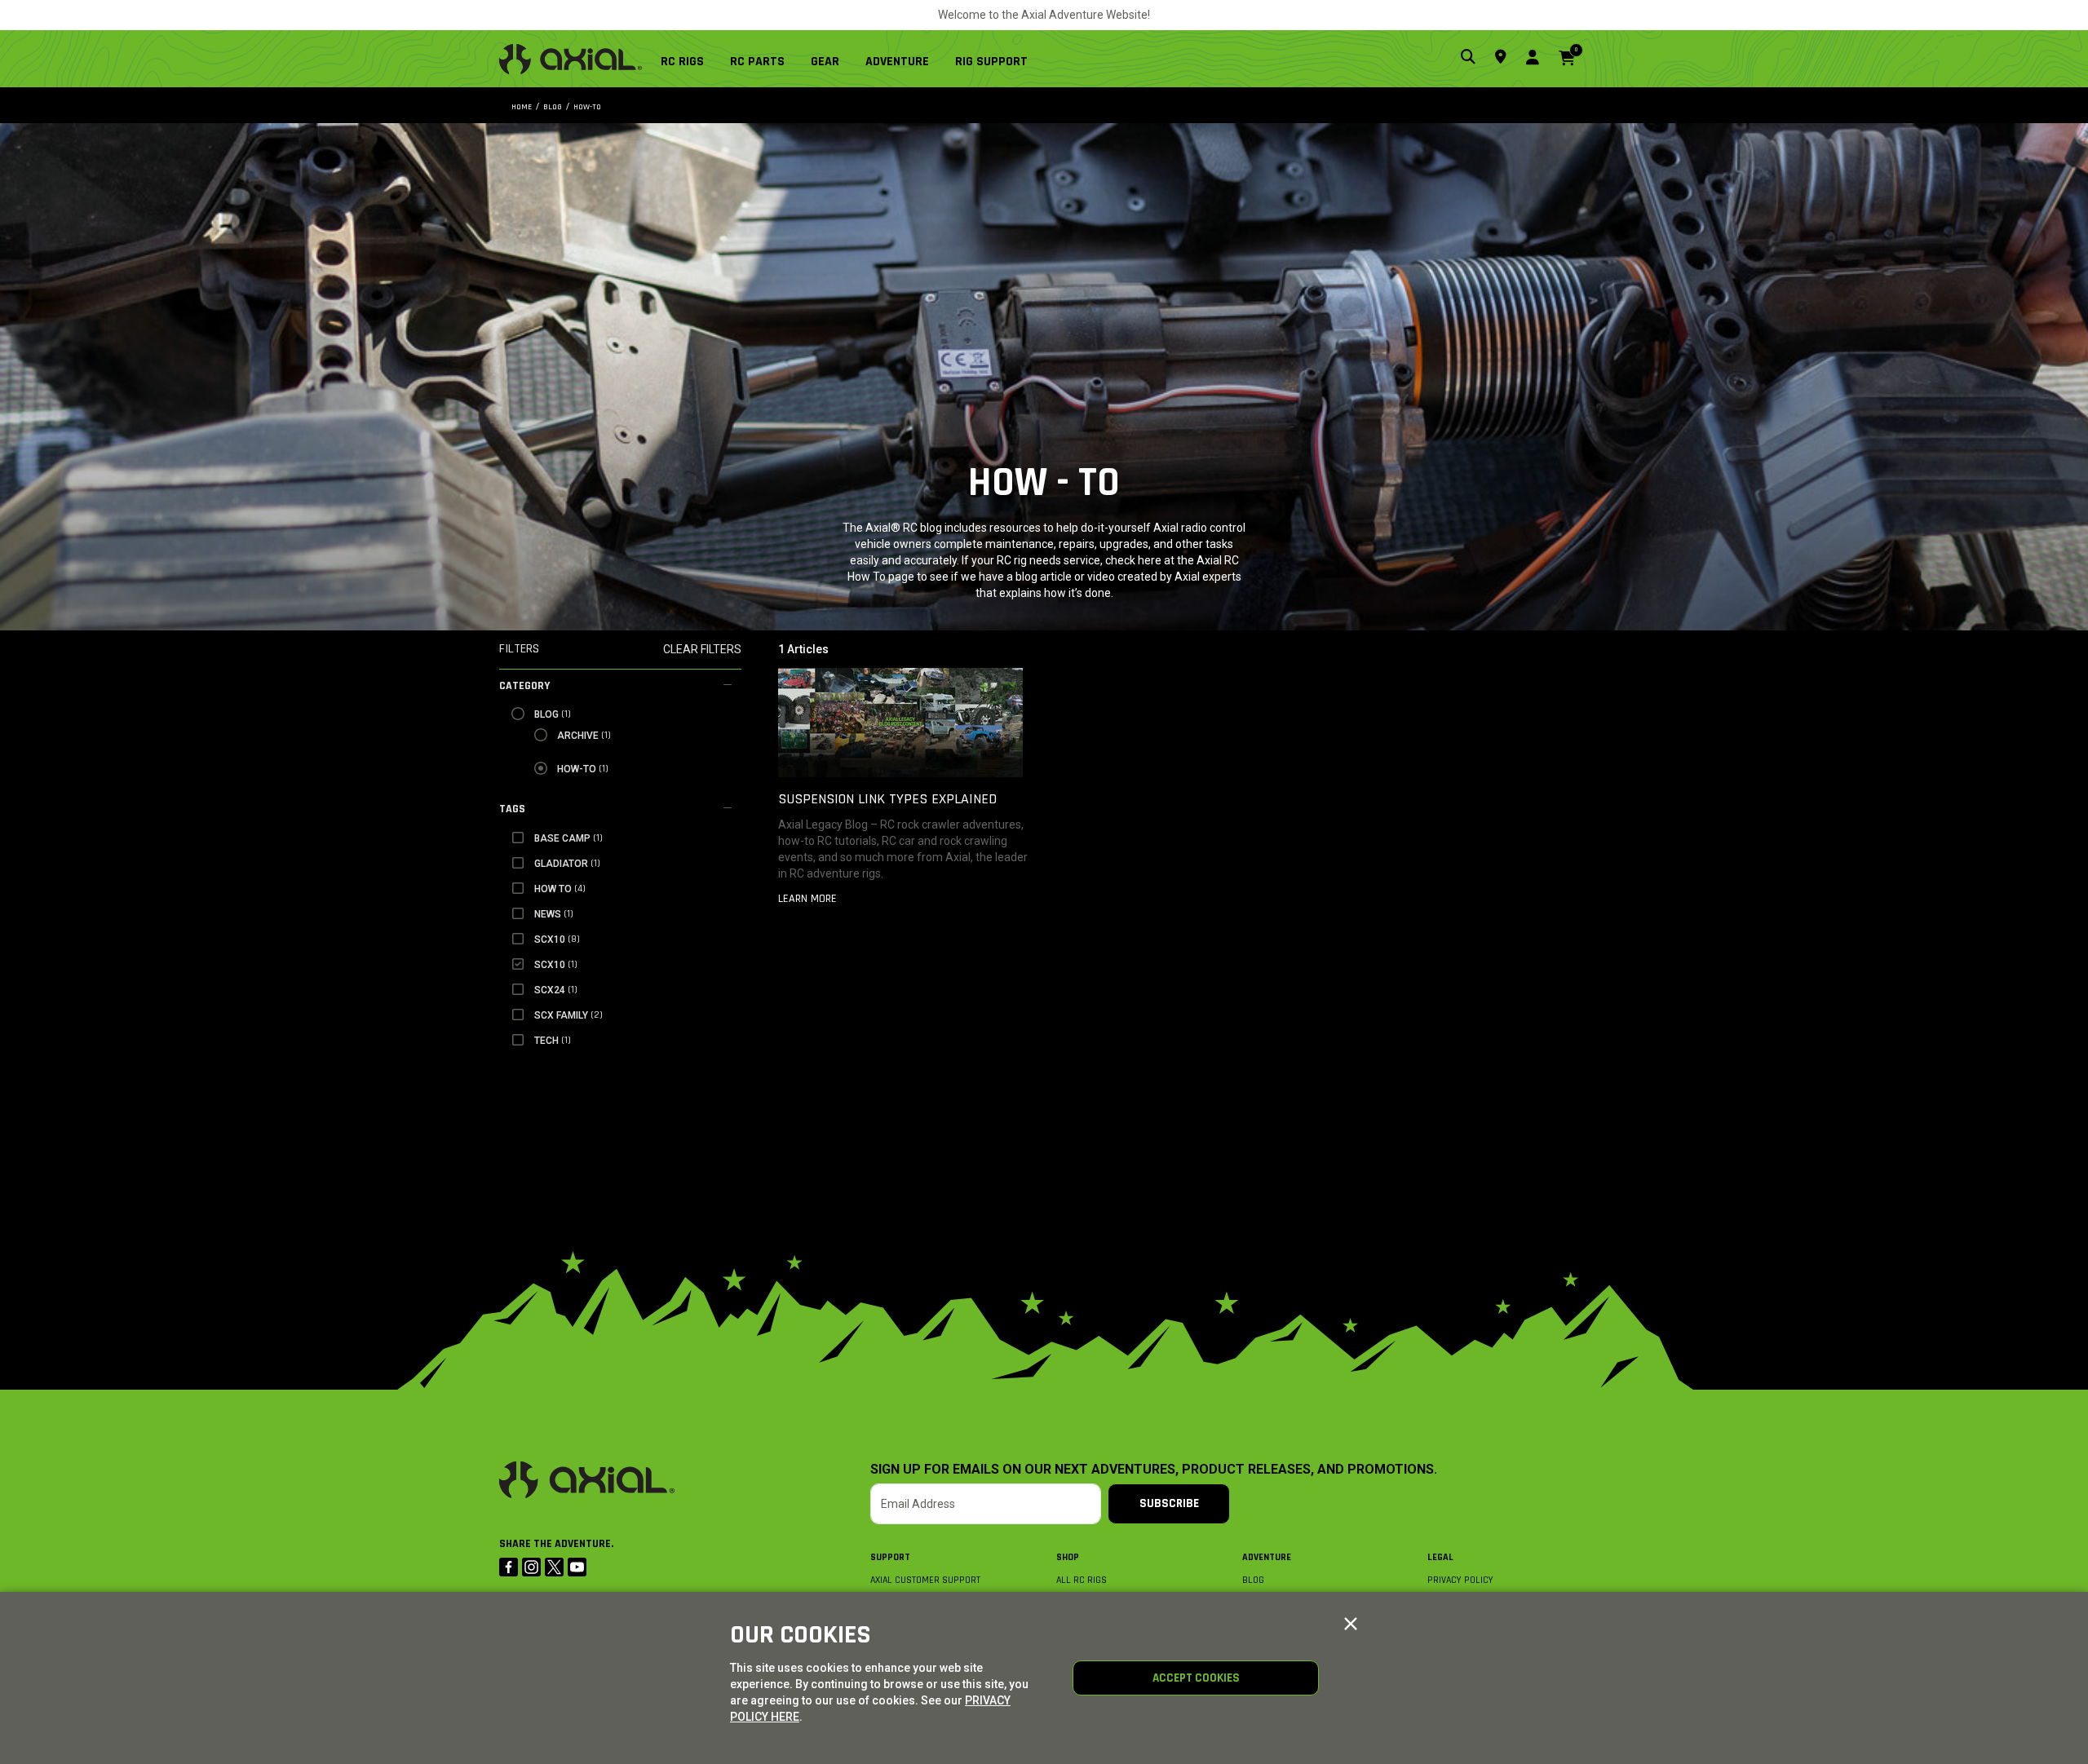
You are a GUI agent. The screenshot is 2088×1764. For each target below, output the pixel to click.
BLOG (1253, 1580)
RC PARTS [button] (757, 62)
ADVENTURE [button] (897, 62)
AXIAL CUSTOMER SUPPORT (925, 1580)
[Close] (1351, 1625)
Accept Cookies (1196, 1678)
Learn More (807, 899)
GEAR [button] (825, 62)
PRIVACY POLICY (1460, 1580)
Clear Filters (702, 649)
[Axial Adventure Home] (571, 59)
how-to (587, 107)
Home (522, 107)
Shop (1068, 1557)
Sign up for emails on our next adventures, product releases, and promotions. (1154, 1470)
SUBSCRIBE (1169, 1503)
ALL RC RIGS (1082, 1580)
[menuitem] (689, 59)
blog (553, 107)
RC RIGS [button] (682, 62)
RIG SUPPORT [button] (991, 62)
